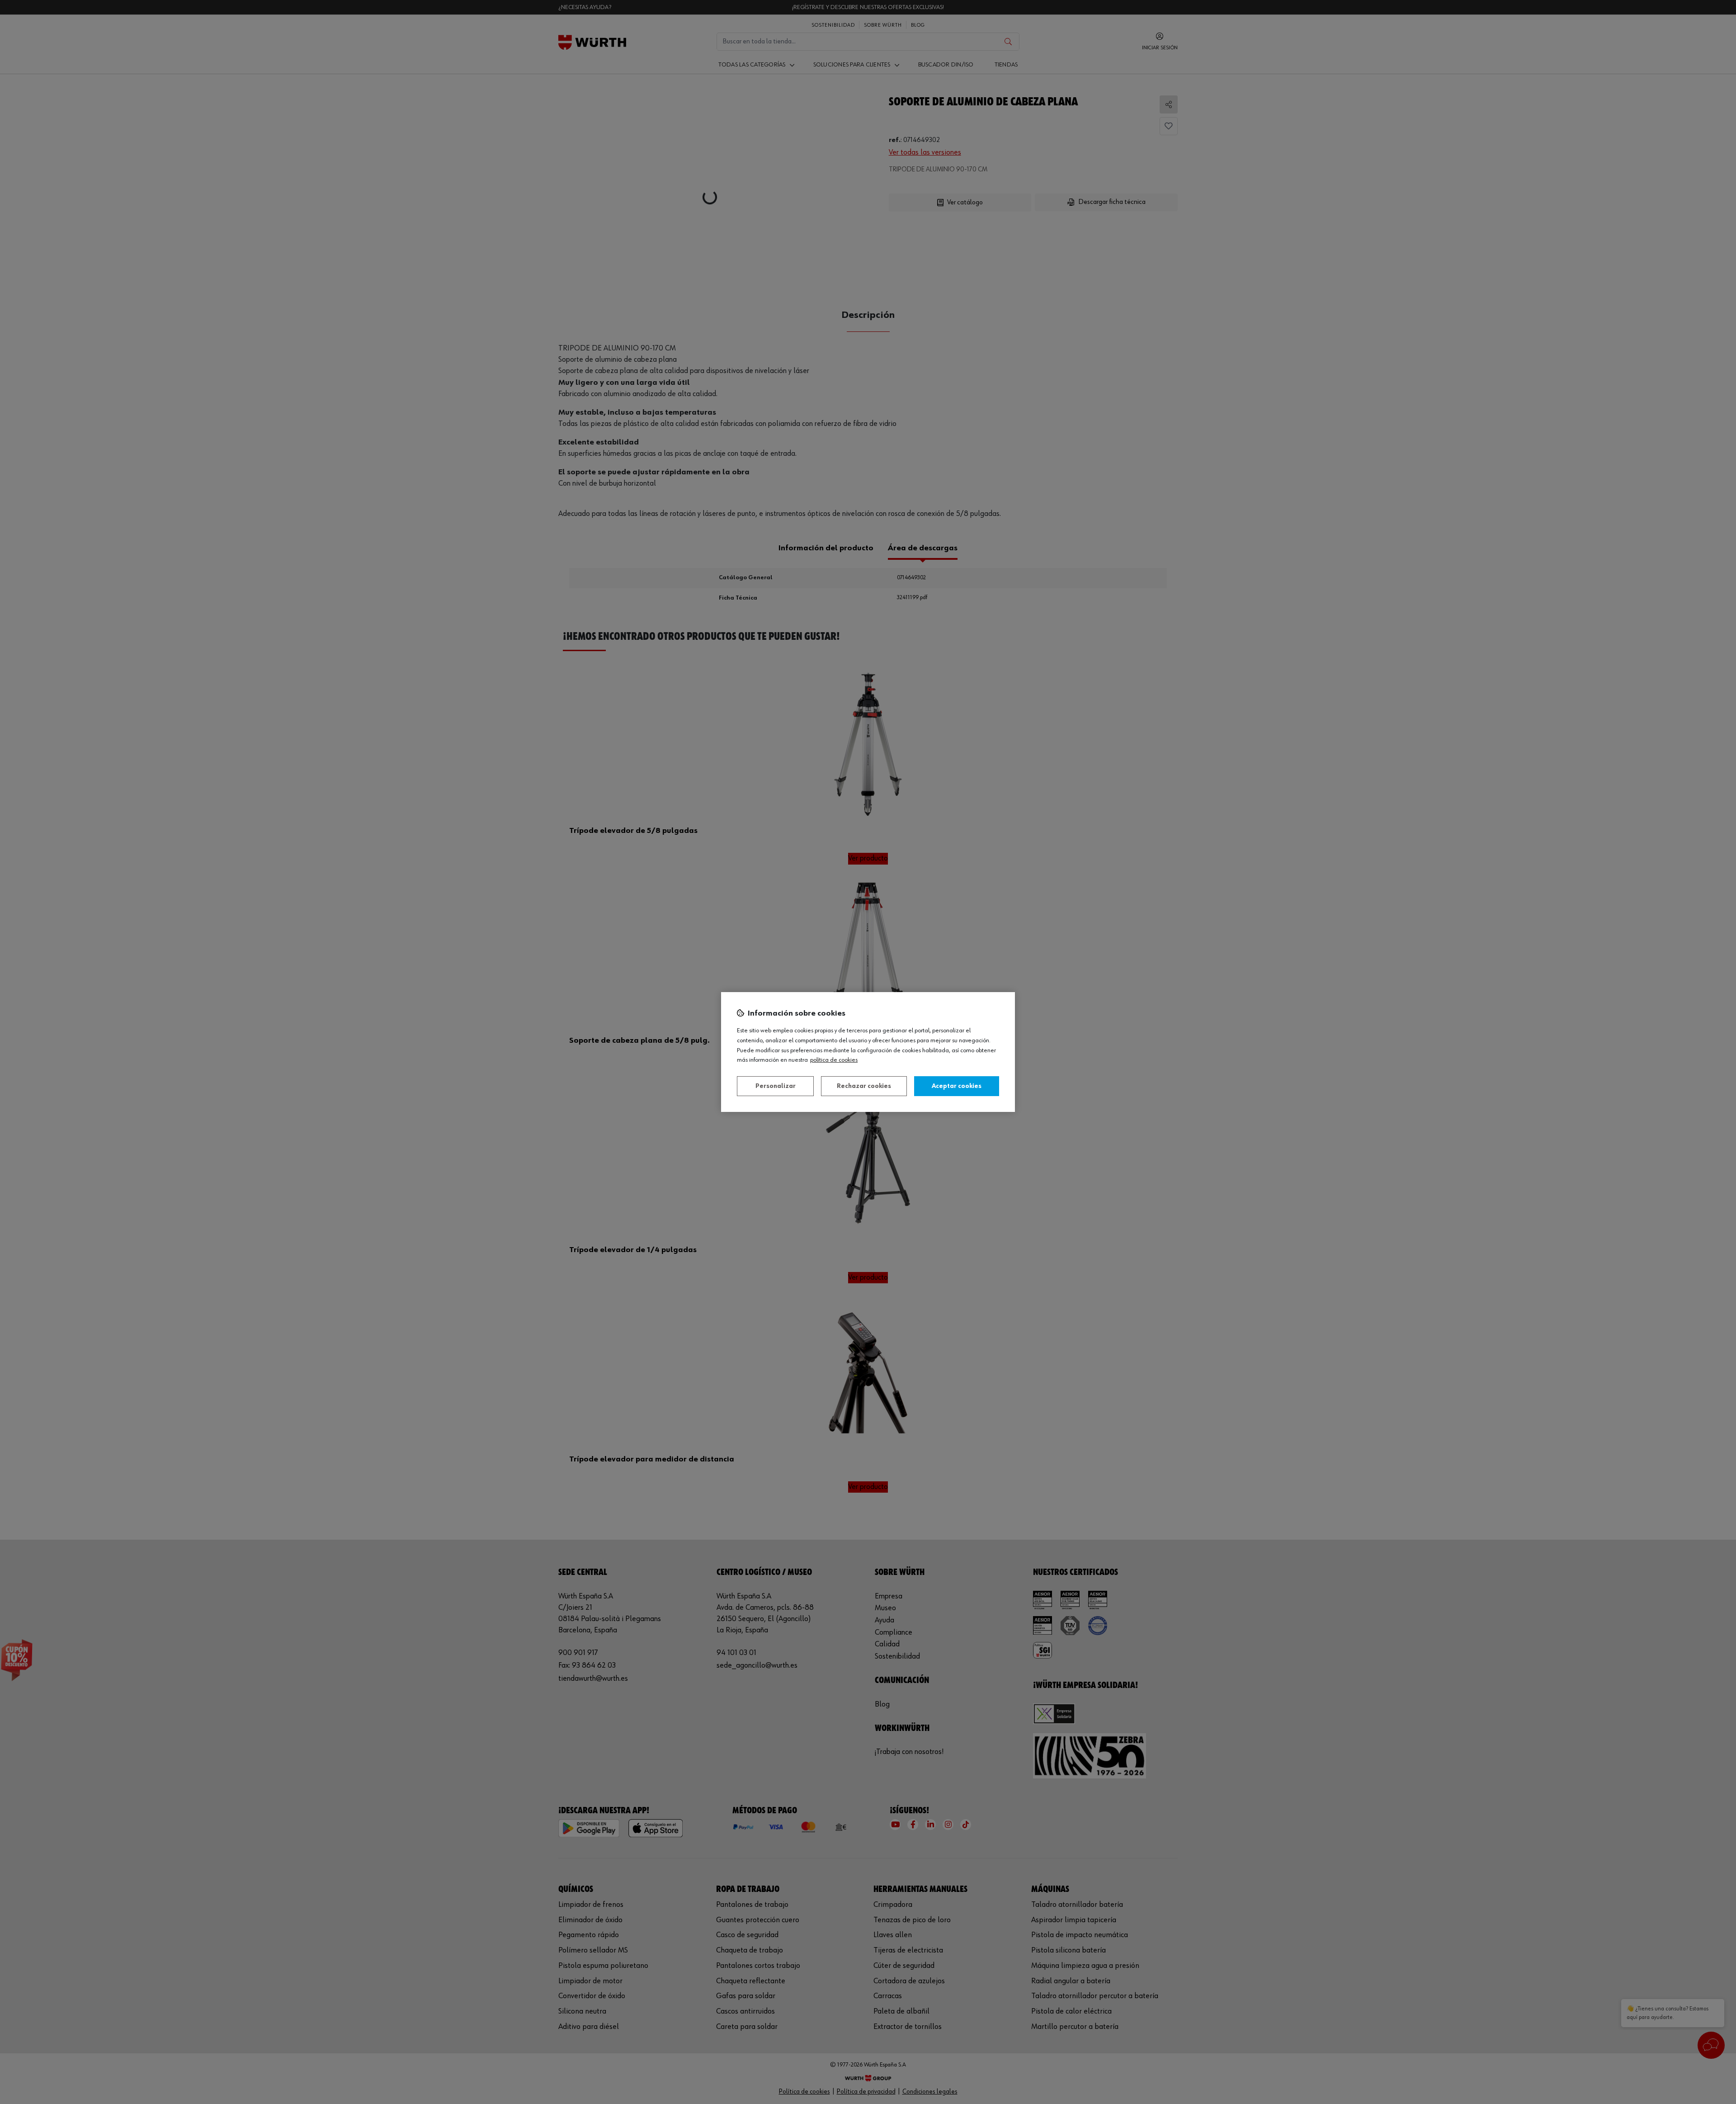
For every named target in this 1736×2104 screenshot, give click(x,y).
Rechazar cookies (864, 1086)
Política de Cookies (834, 1060)
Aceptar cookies (957, 1086)
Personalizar (776, 1086)
